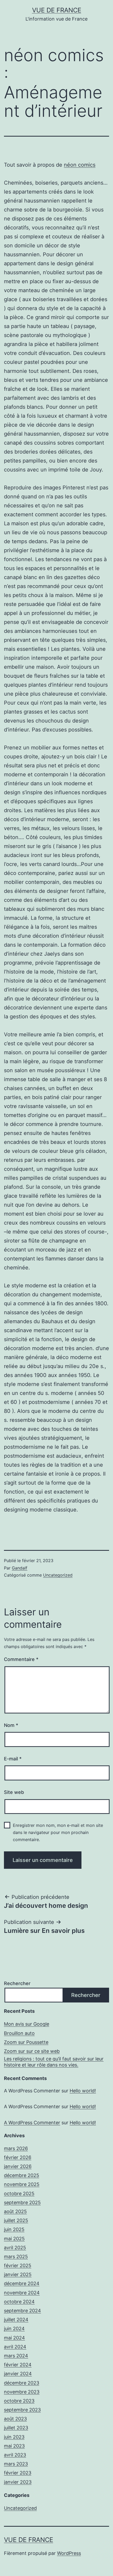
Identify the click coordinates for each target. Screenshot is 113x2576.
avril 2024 (15, 2347)
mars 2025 (16, 2257)
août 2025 (15, 2211)
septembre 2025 (22, 2202)
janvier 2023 (18, 2482)
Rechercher (17, 1983)
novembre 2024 (22, 2293)
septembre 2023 (22, 2410)
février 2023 (18, 2473)
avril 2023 (15, 2455)
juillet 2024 (16, 2320)
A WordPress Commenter (32, 2123)
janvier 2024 (18, 2374)
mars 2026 (16, 2148)
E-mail (13, 1759)
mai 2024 (14, 2338)
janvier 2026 (18, 2166)
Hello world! (83, 2091)
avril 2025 (15, 2248)
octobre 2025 (19, 2194)
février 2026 (18, 2157)
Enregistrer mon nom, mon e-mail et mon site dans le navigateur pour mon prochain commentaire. (58, 1832)
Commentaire (21, 1659)
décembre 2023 (22, 2383)
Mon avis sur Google (27, 2024)
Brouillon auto (19, 2033)
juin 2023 (14, 2437)
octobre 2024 (19, 2302)
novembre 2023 (22, 2392)
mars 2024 (16, 2356)
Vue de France (57, 10)
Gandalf (20, 1568)
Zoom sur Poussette (26, 2042)
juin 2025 (14, 2229)
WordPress (69, 2553)
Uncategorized (58, 1575)
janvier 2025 (18, 2274)
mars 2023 (16, 2464)
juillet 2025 (16, 2220)
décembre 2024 (22, 2283)
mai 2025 (14, 2239)
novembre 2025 (22, 2184)
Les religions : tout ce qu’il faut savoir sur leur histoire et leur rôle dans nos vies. (54, 2062)
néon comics (80, 165)
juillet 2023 (16, 2428)
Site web (14, 1792)
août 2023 (15, 2419)
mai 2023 (14, 2446)
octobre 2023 (19, 2401)
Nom (11, 1725)
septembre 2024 (22, 2311)
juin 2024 (14, 2329)
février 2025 (18, 2266)
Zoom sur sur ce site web (32, 2051)
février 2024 (18, 2365)
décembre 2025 (22, 2175)
